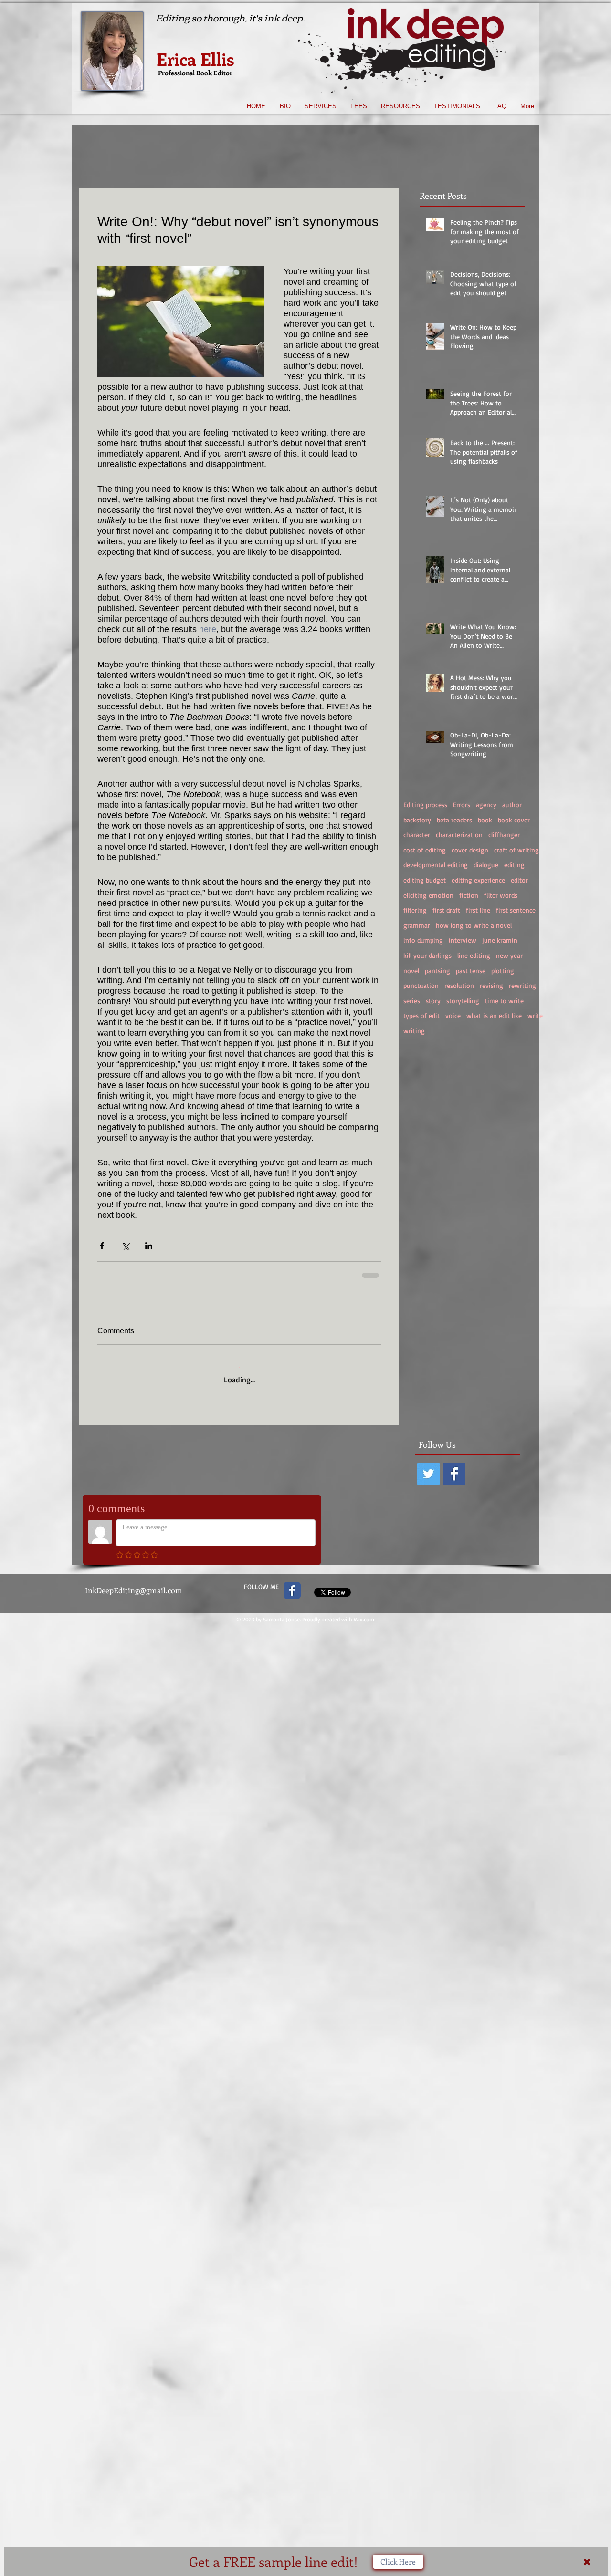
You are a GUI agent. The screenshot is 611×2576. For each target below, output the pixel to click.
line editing (474, 955)
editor (519, 880)
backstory (417, 820)
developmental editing (436, 865)
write (535, 1015)
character (417, 835)
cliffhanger (504, 835)
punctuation (421, 985)
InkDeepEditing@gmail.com (134, 1582)
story (433, 1001)
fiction (469, 895)
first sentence (516, 910)
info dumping (423, 940)
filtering (415, 910)
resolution (459, 985)
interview (463, 940)
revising (491, 985)
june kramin (500, 940)
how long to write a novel (474, 925)
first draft (446, 910)
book (485, 820)
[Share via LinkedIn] (149, 1246)
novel (411, 971)
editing (514, 865)
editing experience (478, 880)
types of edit (421, 1015)
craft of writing (516, 850)
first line (478, 910)
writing (414, 1031)
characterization (459, 835)
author (512, 805)
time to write (504, 1001)
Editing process (425, 805)
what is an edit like (494, 1015)
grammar (417, 925)
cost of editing (425, 850)
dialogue (486, 865)
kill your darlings (427, 955)
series (412, 1001)
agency (486, 805)
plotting (503, 971)
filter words (501, 895)
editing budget (425, 880)
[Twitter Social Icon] (428, 1466)
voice (453, 1015)
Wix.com (364, 1611)
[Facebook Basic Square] (454, 1466)
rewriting (522, 985)
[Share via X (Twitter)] (125, 1246)
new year (509, 955)
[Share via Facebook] (102, 1246)
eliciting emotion (428, 895)
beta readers (454, 820)
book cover (514, 820)
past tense (471, 971)
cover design (470, 850)
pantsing (437, 971)
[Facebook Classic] (292, 1582)
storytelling (463, 1001)
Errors (462, 805)
